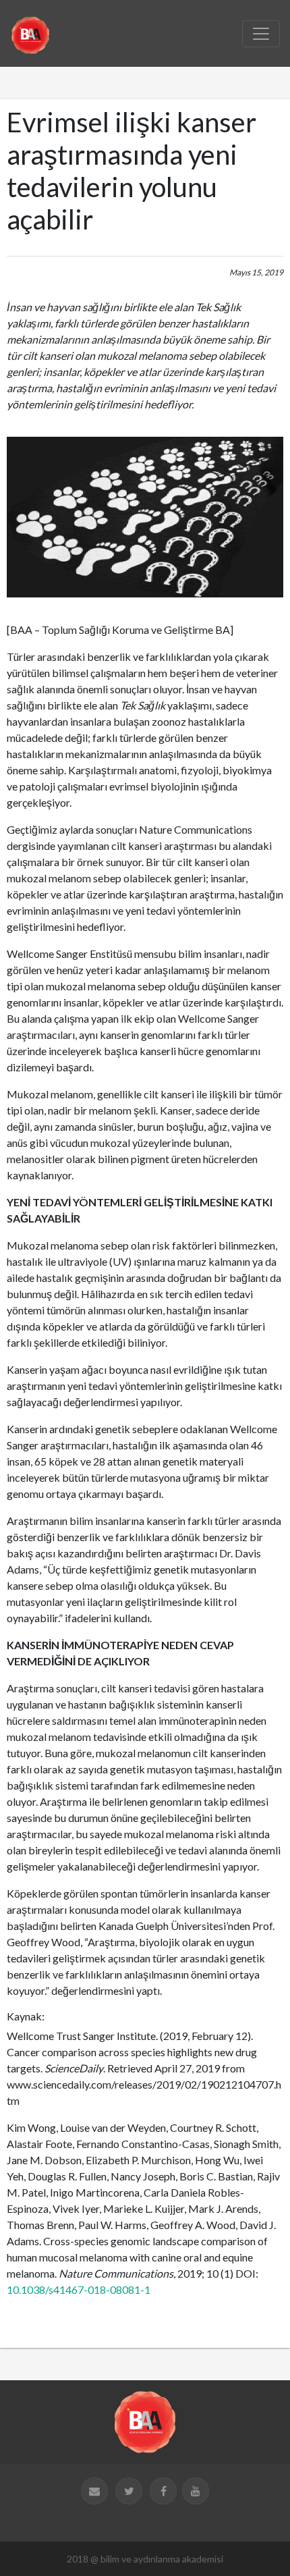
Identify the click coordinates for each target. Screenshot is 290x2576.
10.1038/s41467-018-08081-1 (79, 2289)
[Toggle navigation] (261, 34)
